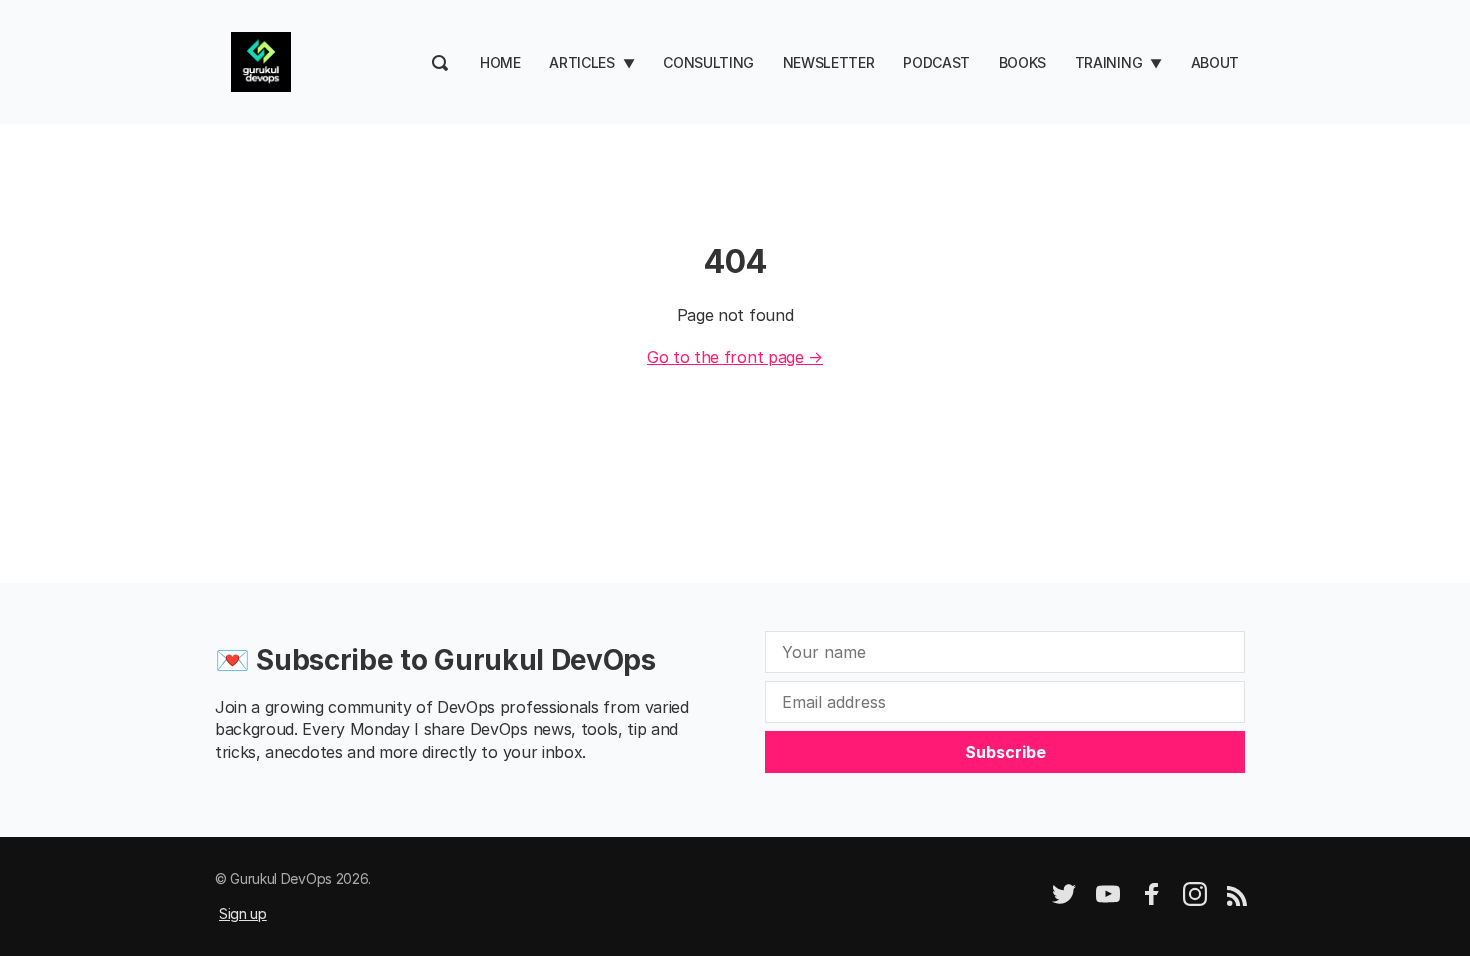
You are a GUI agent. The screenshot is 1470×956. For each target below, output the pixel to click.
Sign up (243, 913)
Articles (581, 62)
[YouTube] (1108, 900)
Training (1108, 62)
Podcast (936, 62)
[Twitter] (1064, 900)
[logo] (261, 60)
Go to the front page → (735, 357)
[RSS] (1237, 900)
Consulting (708, 62)
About (1215, 62)
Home (500, 62)
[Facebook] (1152, 900)
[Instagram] (1195, 900)
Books (1022, 62)
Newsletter (829, 62)
